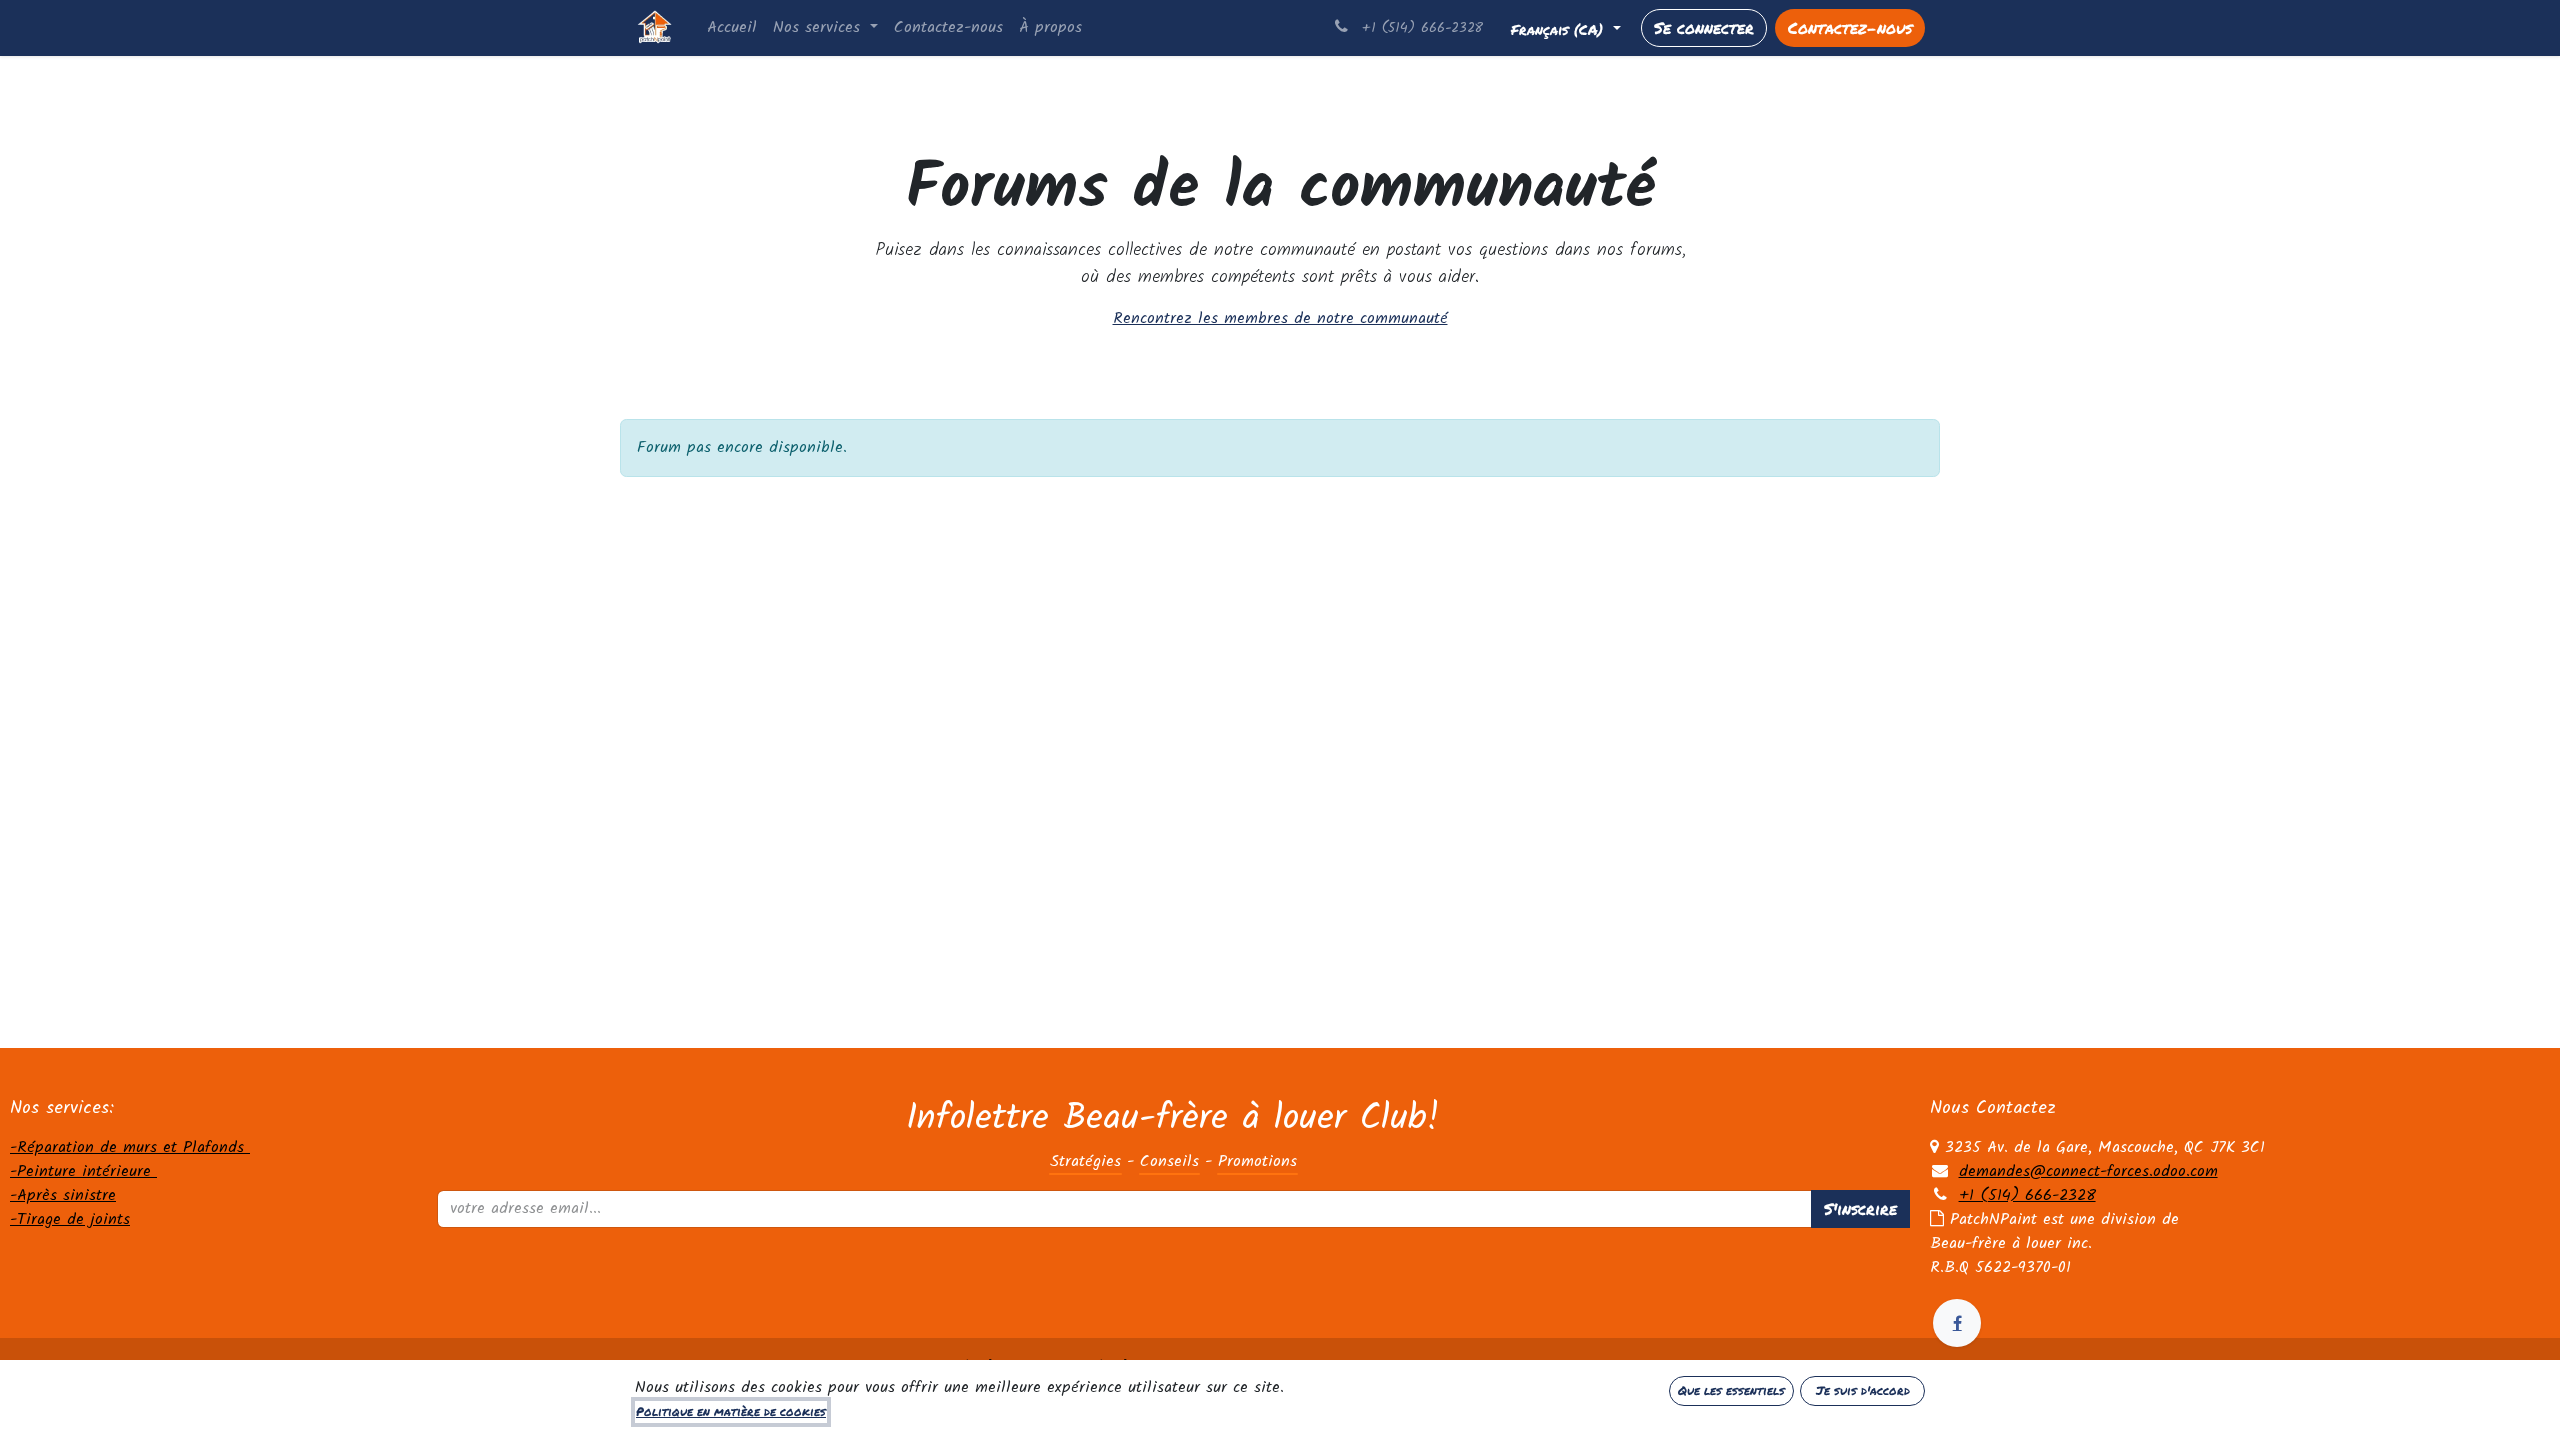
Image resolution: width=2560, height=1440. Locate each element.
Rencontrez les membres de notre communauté (1280, 318)
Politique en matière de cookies (731, 1411)
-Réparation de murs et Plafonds (130, 1147)
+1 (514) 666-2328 (2027, 1195)
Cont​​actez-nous (1850, 27)
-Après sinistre (63, 1195)
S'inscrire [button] (1860, 1208)
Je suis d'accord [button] (1863, 1390)
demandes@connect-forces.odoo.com (2088, 1171)
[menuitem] (732, 28)
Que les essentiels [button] (1731, 1390)
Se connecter (1704, 27)
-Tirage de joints (70, 1219)
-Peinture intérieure (83, 1171)
